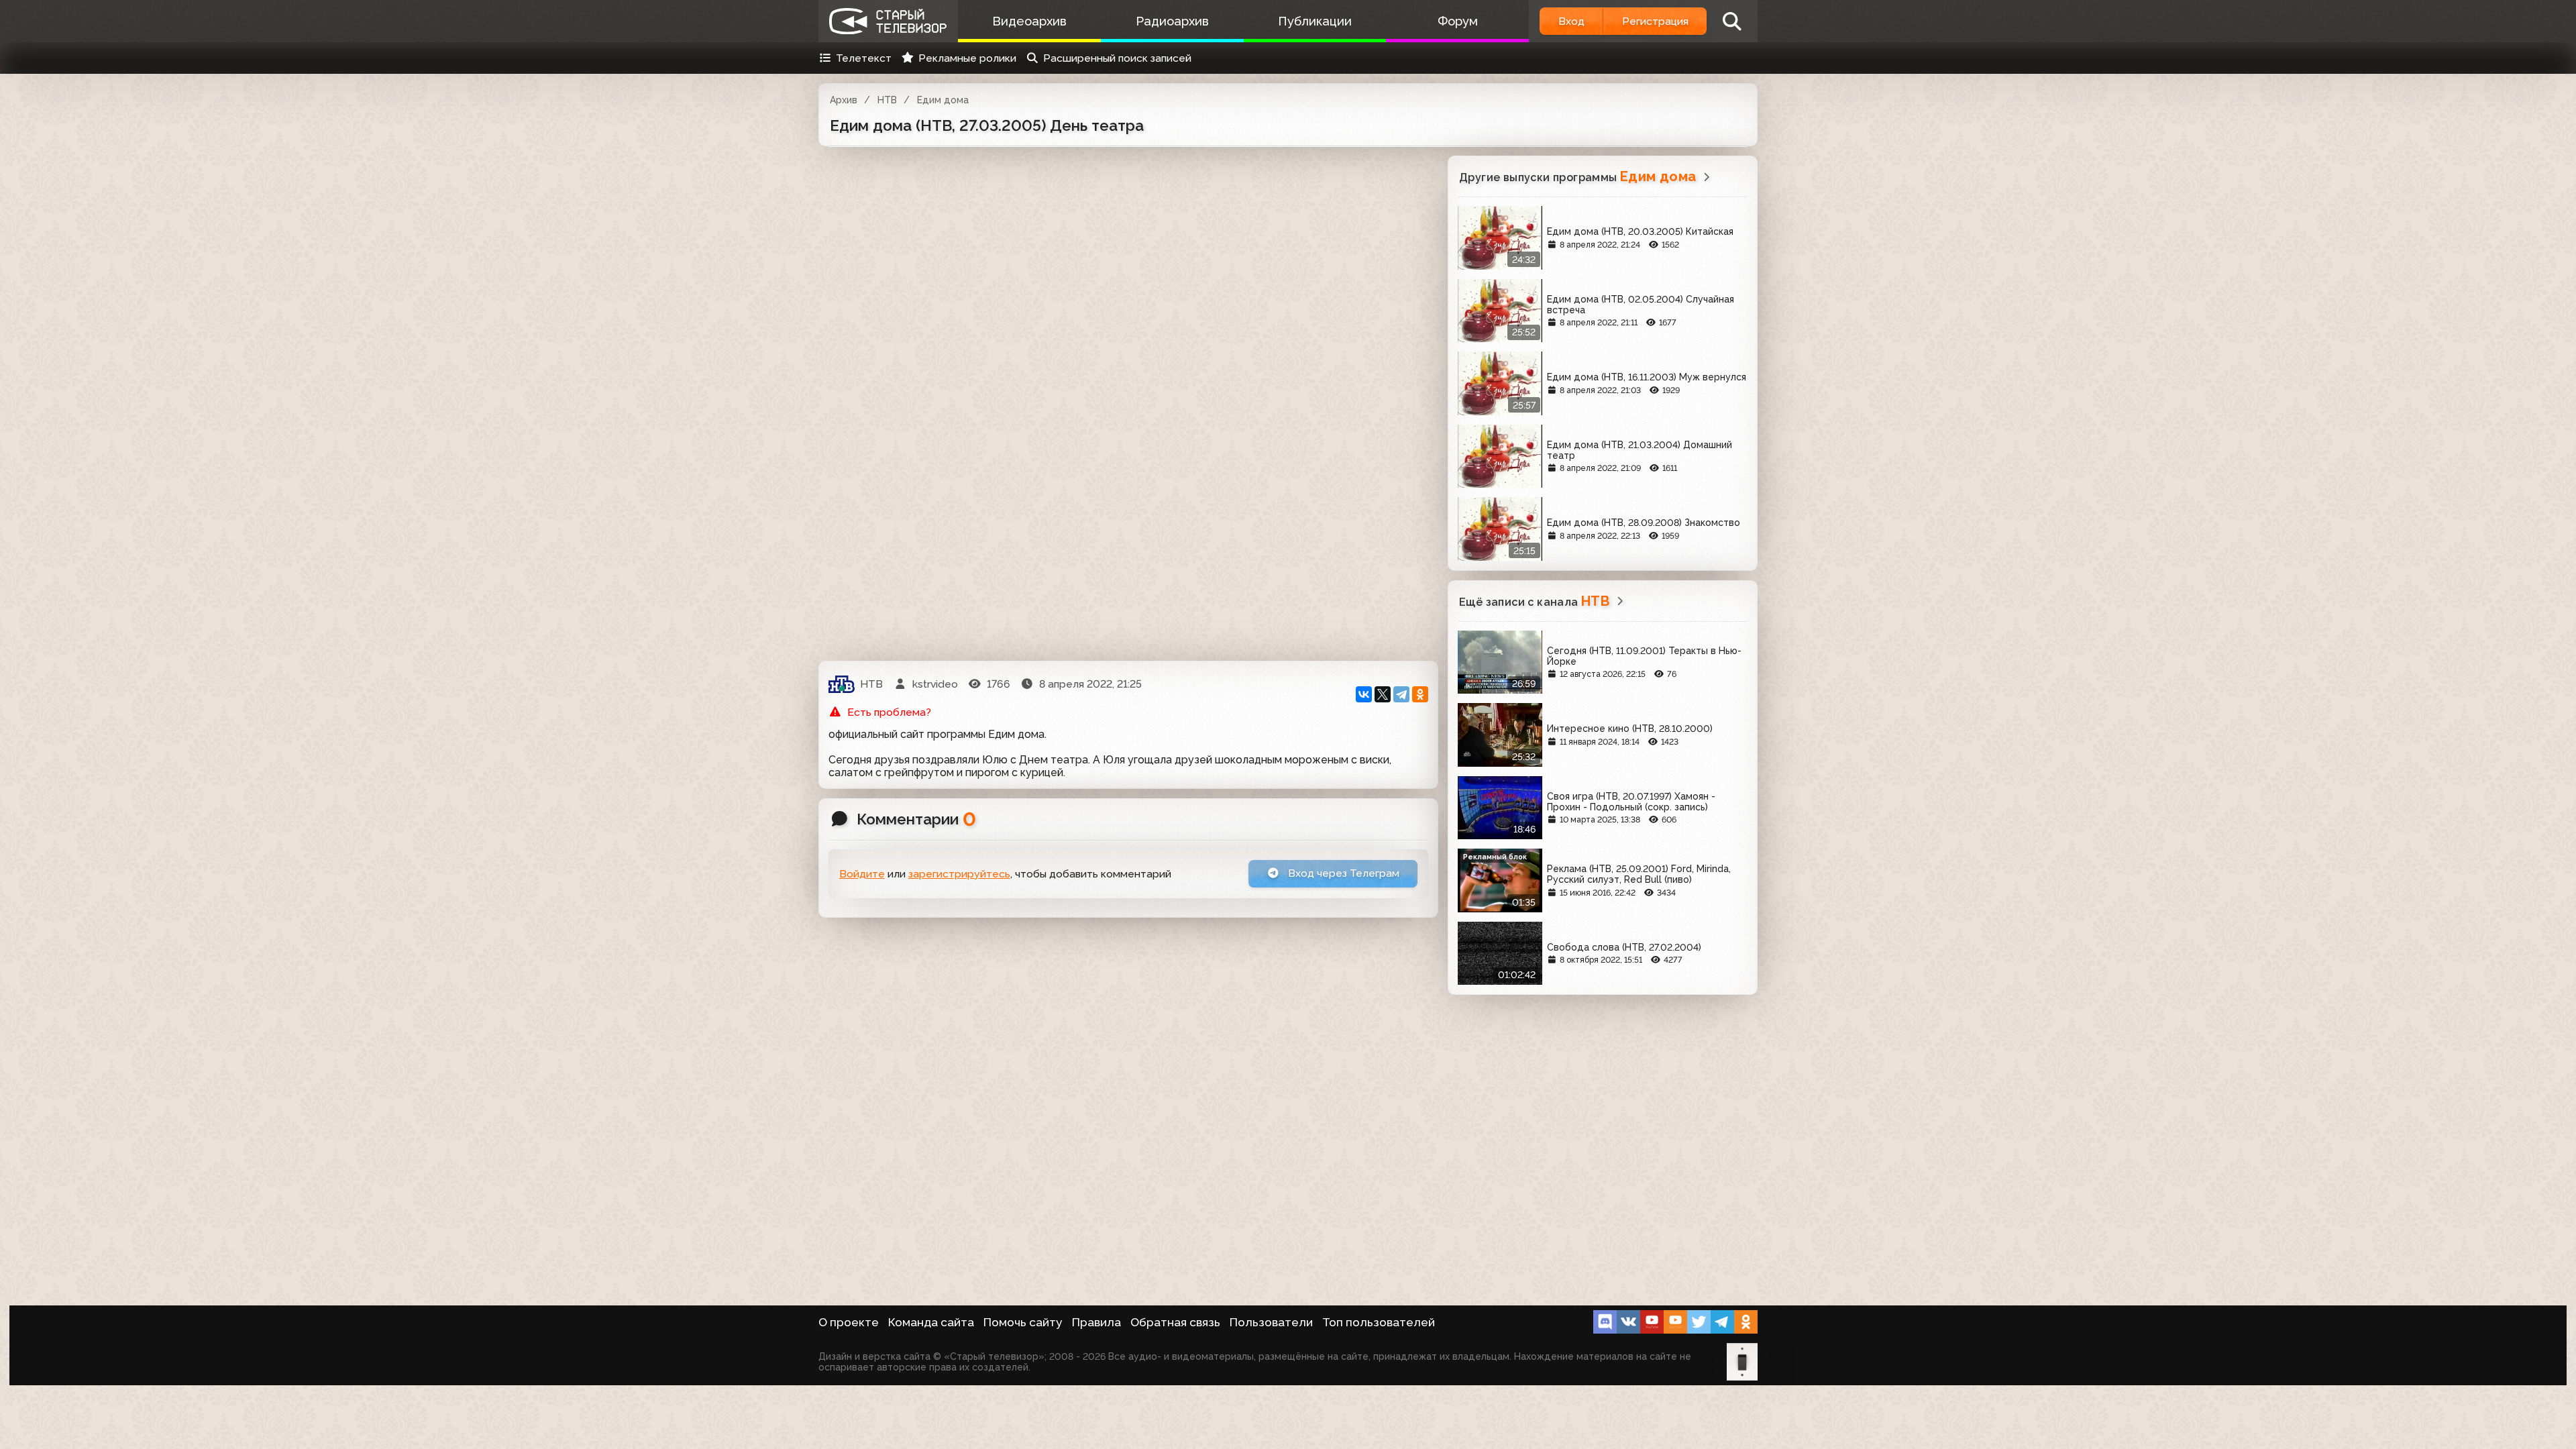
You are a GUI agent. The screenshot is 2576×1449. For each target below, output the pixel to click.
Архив (844, 100)
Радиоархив (1172, 21)
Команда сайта (931, 1322)
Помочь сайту (1023, 1322)
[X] (1383, 694)
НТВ (887, 100)
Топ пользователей (1379, 1322)
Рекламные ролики (967, 58)
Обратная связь (1175, 1322)
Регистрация (1655, 21)
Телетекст (864, 58)
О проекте (849, 1322)
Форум (1458, 21)
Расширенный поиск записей (1117, 58)
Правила (1096, 1322)
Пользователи (1271, 1322)
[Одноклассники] (1420, 694)
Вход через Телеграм (1342, 873)
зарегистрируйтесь (959, 874)
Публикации (1315, 21)
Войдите (862, 874)
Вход (1571, 21)
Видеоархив (1029, 21)
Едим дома (943, 100)
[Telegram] (1401, 694)
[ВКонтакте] (1364, 694)
